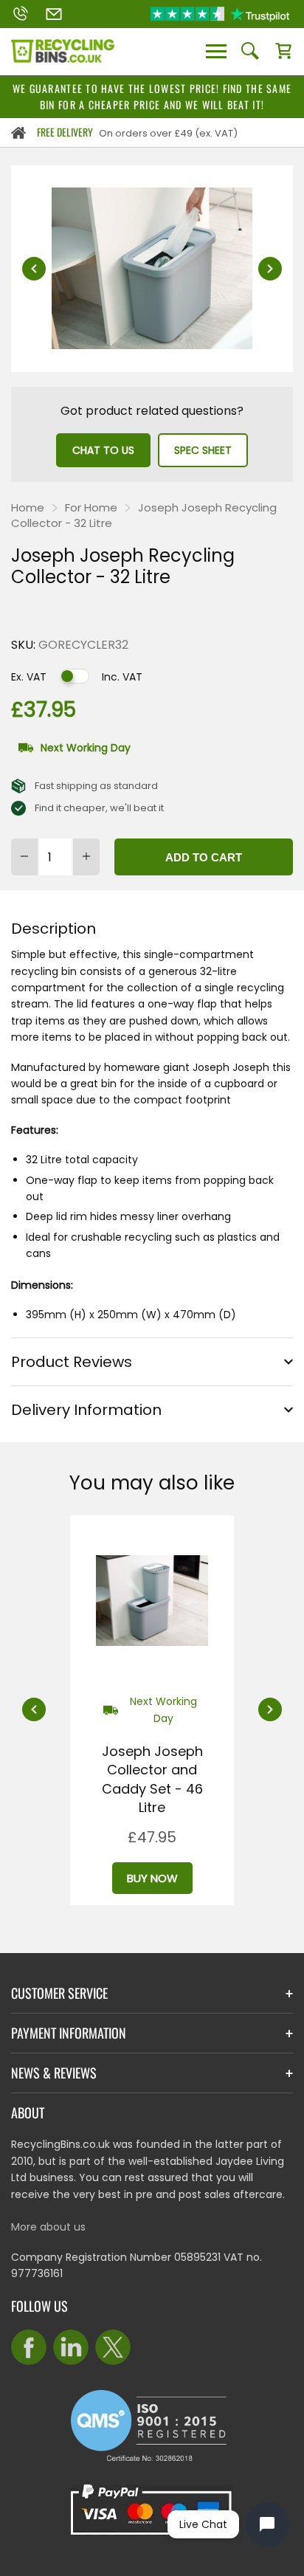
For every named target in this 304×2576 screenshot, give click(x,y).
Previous (34, 269)
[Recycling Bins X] (113, 2347)
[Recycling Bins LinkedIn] (71, 2347)
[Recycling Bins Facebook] (29, 2347)
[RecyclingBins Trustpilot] (220, 14)
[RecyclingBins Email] (54, 14)
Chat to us (103, 450)
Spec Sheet (203, 450)
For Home (91, 507)
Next (270, 269)
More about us (48, 2227)
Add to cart (204, 857)
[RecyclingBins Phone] (20, 14)
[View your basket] (283, 52)
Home (28, 507)
